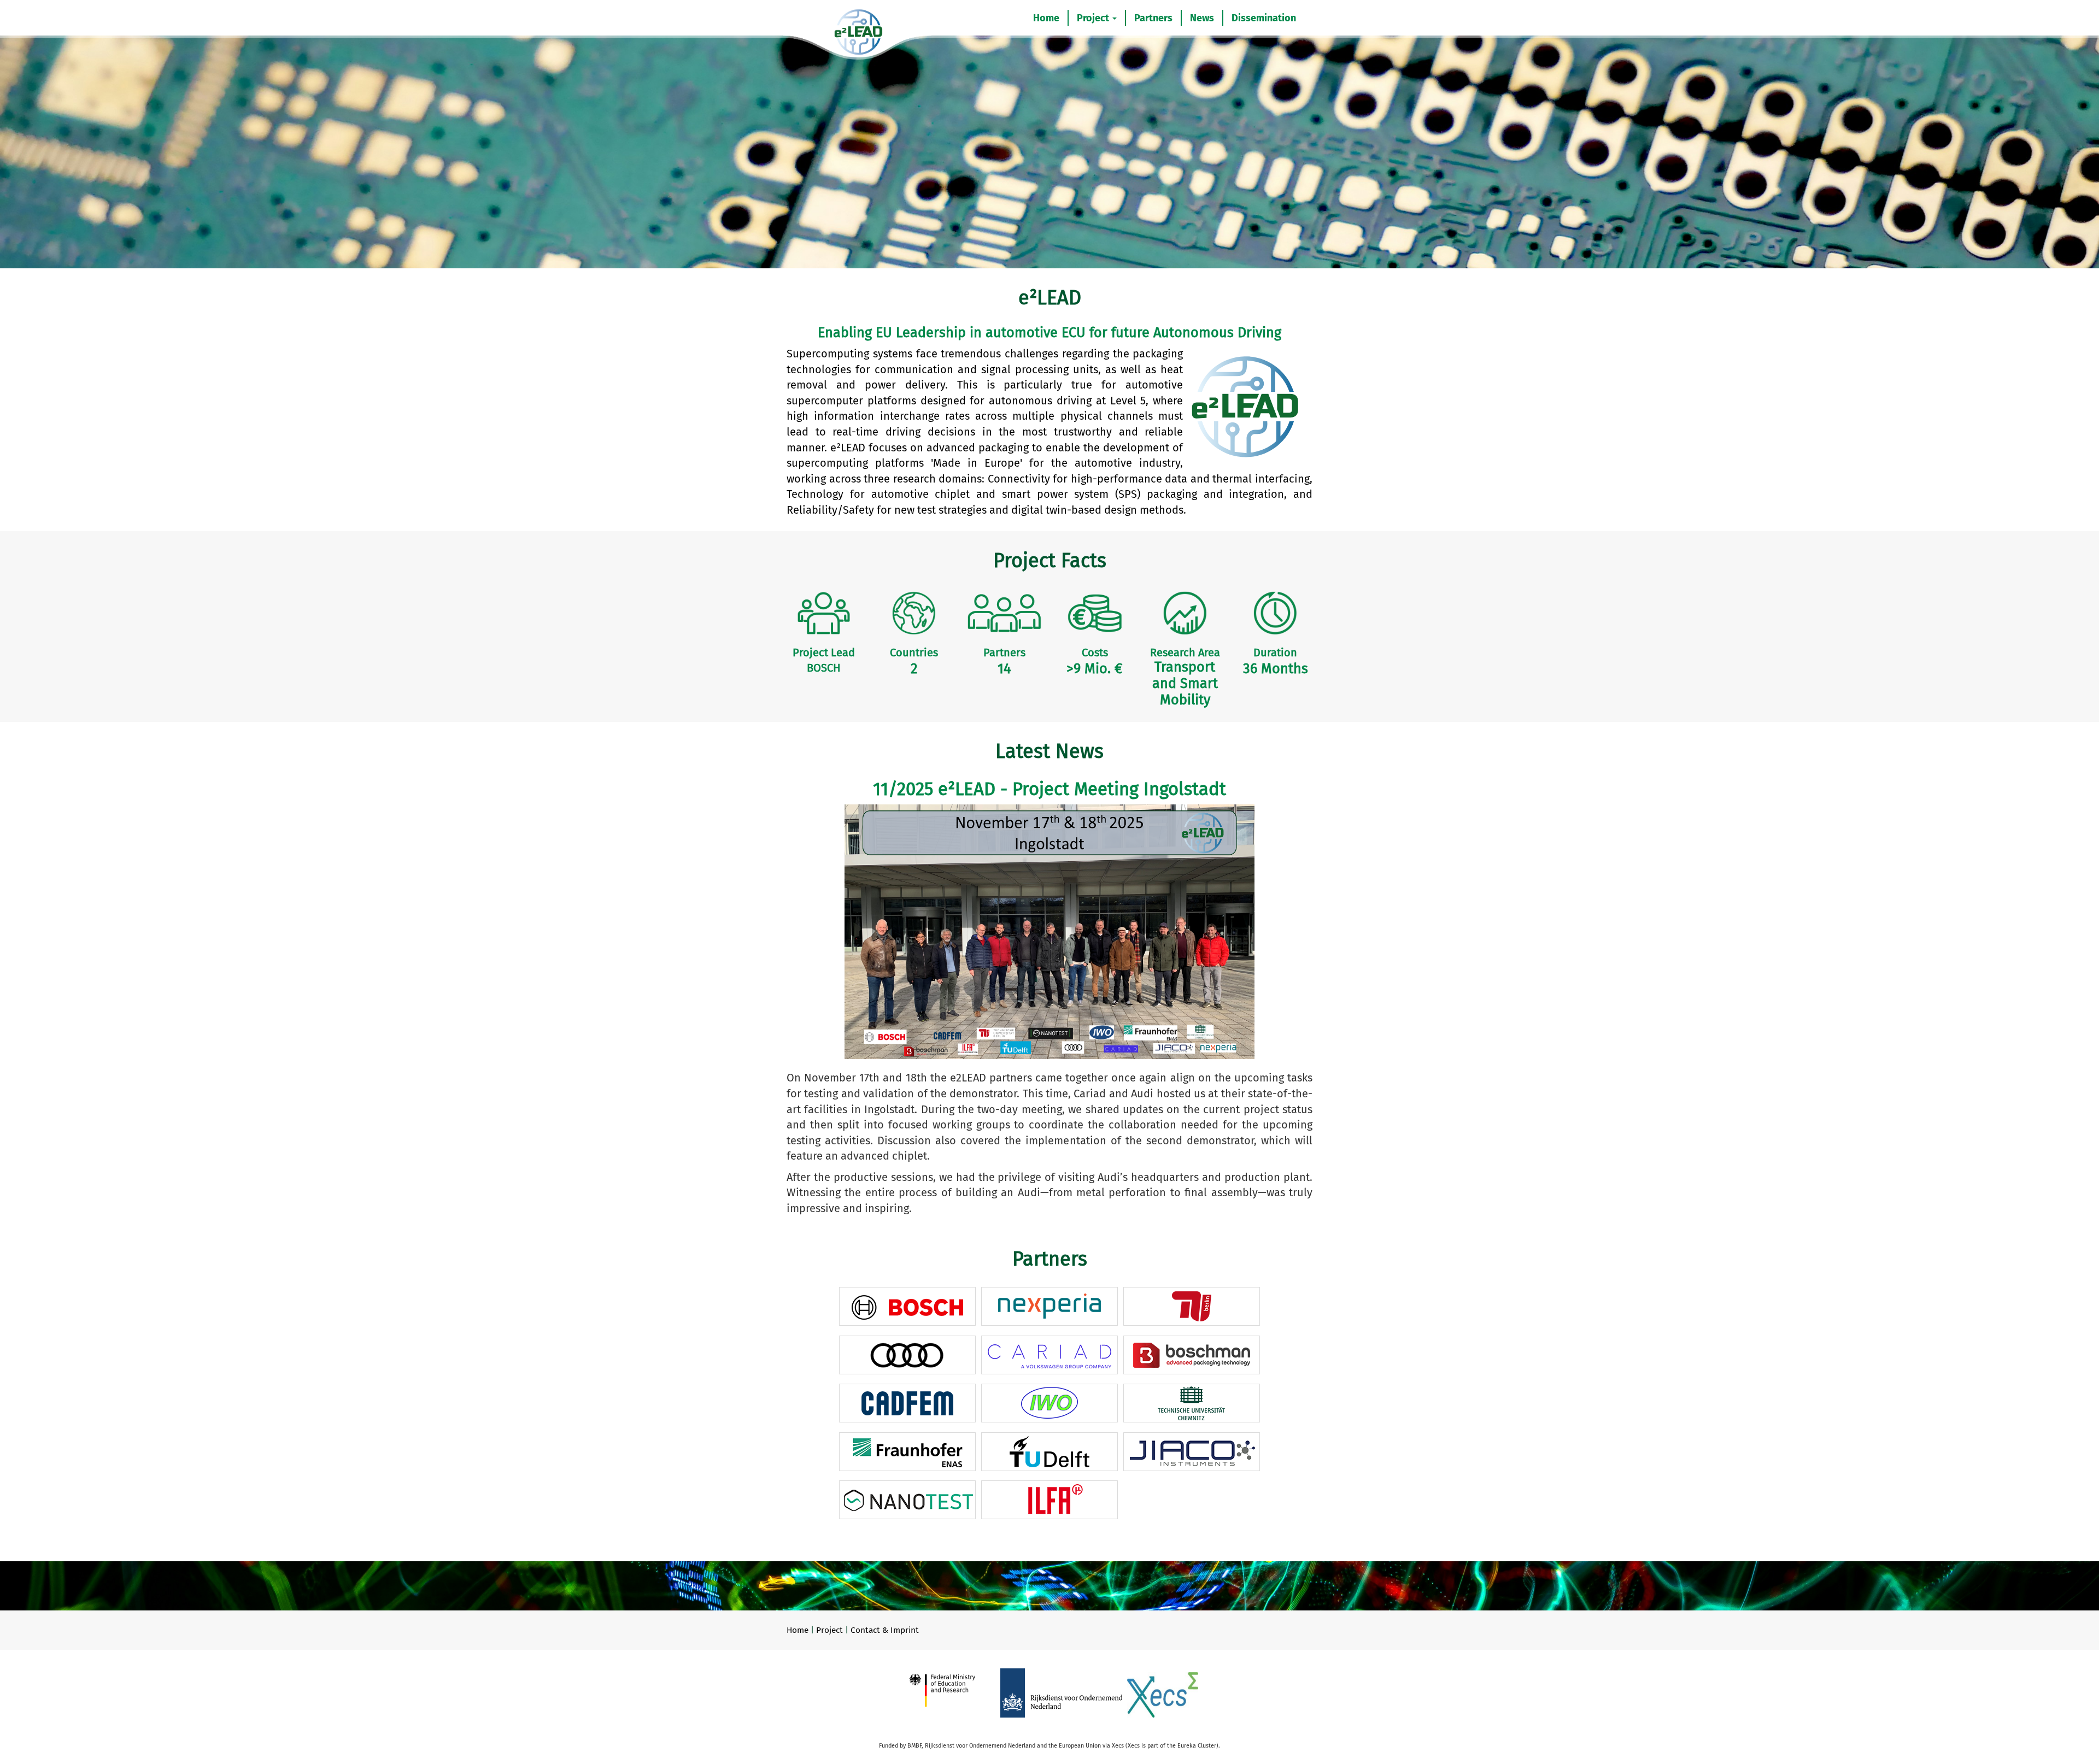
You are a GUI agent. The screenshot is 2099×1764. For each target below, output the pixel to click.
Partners (1153, 18)
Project (1094, 18)
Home (1046, 18)
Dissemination (1264, 18)
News (1202, 18)
